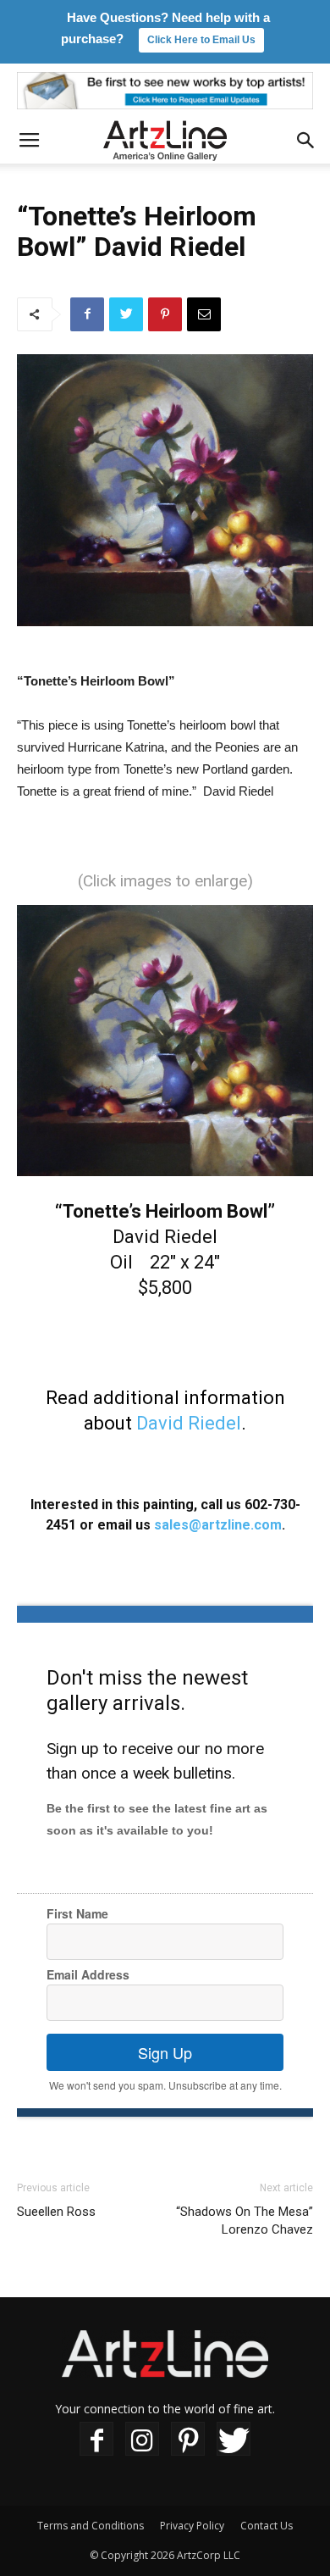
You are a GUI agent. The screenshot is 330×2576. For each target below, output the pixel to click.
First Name (77, 1913)
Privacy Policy (192, 2526)
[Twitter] (234, 2439)
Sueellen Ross (56, 2212)
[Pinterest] (188, 2439)
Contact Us (267, 2526)
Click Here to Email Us (201, 40)
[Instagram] (142, 2439)
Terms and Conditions (91, 2526)
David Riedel (189, 1423)
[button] (306, 141)
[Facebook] (96, 2439)
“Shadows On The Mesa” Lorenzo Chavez (245, 2221)
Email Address (88, 1974)
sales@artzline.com (218, 1525)
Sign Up (165, 2052)
